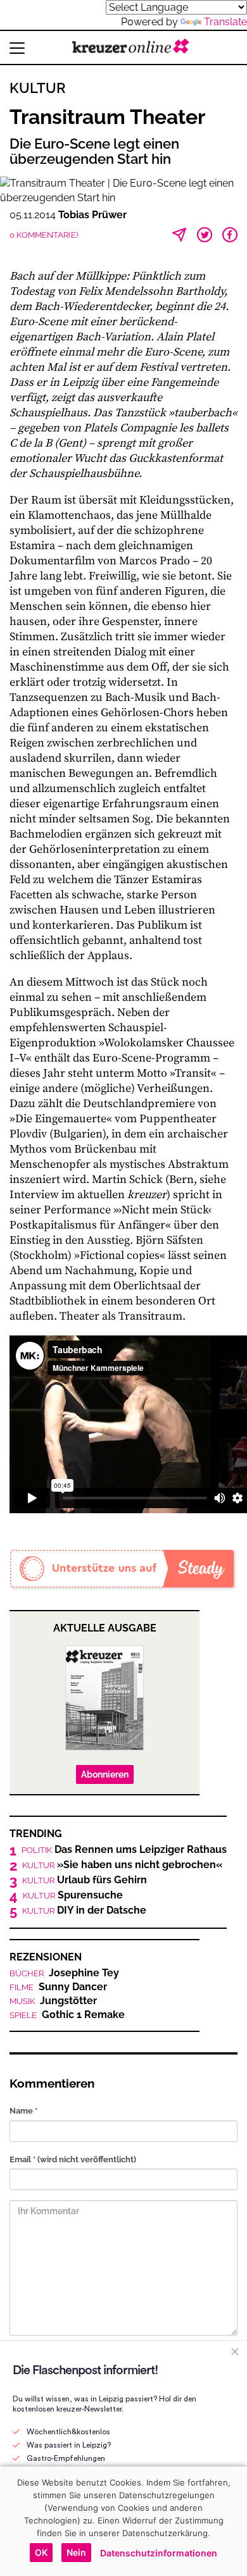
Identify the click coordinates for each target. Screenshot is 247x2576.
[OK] (231, 2521)
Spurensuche (73, 1895)
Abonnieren (105, 1774)
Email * (73, 2159)
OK (41, 2552)
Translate (225, 22)
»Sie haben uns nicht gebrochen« (122, 1865)
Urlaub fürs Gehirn (85, 1880)
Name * (23, 2111)
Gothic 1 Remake (67, 2015)
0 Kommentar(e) (44, 235)
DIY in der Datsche (84, 1910)
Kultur (38, 88)
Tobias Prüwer (92, 215)
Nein (76, 2552)
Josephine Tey (64, 1973)
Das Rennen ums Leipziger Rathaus (124, 1850)
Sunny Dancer (58, 1987)
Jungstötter (53, 2001)
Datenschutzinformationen (159, 2553)
